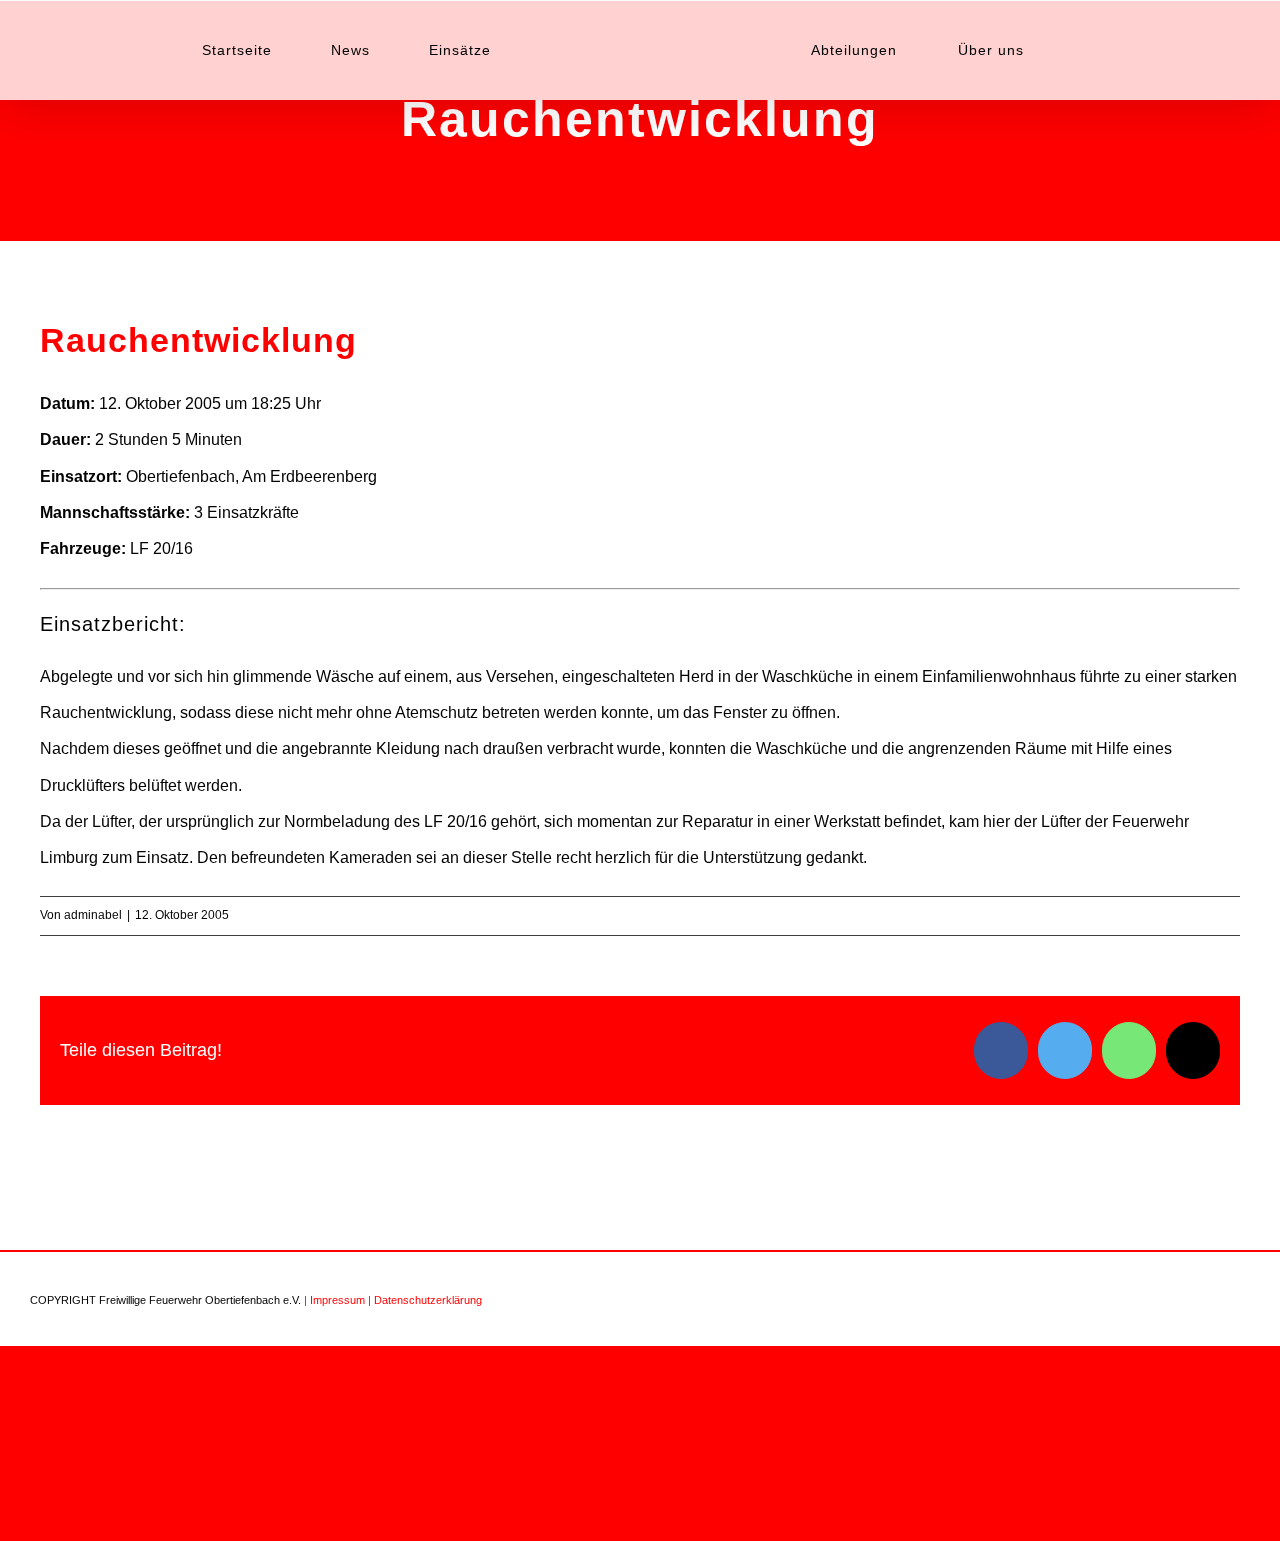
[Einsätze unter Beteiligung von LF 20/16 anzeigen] (203, 549)
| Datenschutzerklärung (425, 1300)
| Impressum (334, 1300)
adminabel (93, 915)
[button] (1024, 50)
